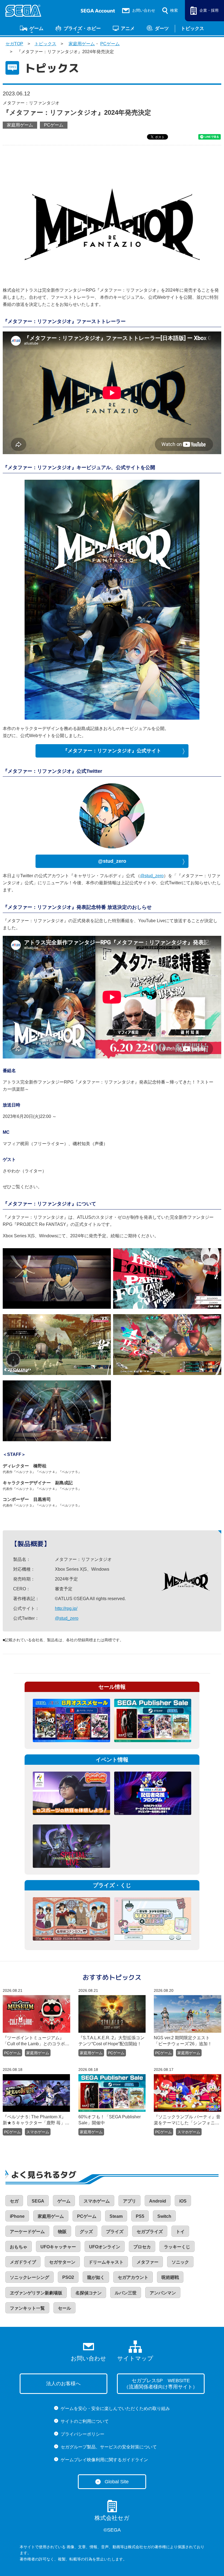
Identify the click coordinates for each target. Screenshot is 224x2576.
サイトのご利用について (85, 2421)
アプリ (129, 2201)
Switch (164, 2216)
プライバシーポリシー (82, 2434)
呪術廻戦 (170, 2277)
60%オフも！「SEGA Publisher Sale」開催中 (110, 2120)
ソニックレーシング (30, 2277)
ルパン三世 (126, 2293)
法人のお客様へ (63, 2384)
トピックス (192, 28)
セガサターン (62, 2262)
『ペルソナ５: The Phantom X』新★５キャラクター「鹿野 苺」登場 (36, 2120)
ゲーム (36, 28)
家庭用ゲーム (82, 44)
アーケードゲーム (27, 2232)
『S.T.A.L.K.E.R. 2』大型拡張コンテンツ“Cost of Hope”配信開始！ (111, 2041)
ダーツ (162, 28)
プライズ (115, 2232)
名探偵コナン (89, 2293)
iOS (183, 2201)
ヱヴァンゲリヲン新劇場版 (36, 2293)
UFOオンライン (105, 2247)
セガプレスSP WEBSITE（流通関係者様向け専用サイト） (161, 2384)
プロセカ (142, 2247)
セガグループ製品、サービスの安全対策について (109, 2447)
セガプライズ (150, 2232)
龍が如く (96, 2277)
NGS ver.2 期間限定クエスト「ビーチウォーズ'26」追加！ (183, 2041)
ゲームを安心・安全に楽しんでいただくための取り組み (115, 2408)
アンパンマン (163, 2293)
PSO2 (68, 2277)
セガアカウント (133, 2277)
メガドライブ (23, 2262)
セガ (14, 2201)
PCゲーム (110, 44)
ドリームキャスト (106, 2262)
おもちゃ (19, 2247)
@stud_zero (112, 861)
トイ (180, 2232)
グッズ (86, 2232)
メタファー (148, 2262)
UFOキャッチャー (58, 2247)
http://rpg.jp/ (66, 1608)
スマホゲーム (38, 2132)
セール (64, 2308)
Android (158, 2201)
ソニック (180, 2262)
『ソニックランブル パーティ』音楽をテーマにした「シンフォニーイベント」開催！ (187, 2120)
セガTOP (14, 44)
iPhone (17, 2216)
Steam (116, 2216)
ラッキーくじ (177, 2247)
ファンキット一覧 (27, 2308)
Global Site (117, 2482)
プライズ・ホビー (82, 28)
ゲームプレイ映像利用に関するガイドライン (104, 2460)
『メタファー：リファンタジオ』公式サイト (112, 751)
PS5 (140, 2216)
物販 (62, 2232)
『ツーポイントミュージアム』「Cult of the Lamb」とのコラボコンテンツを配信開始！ (36, 2041)
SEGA (38, 2201)
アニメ (128, 28)
